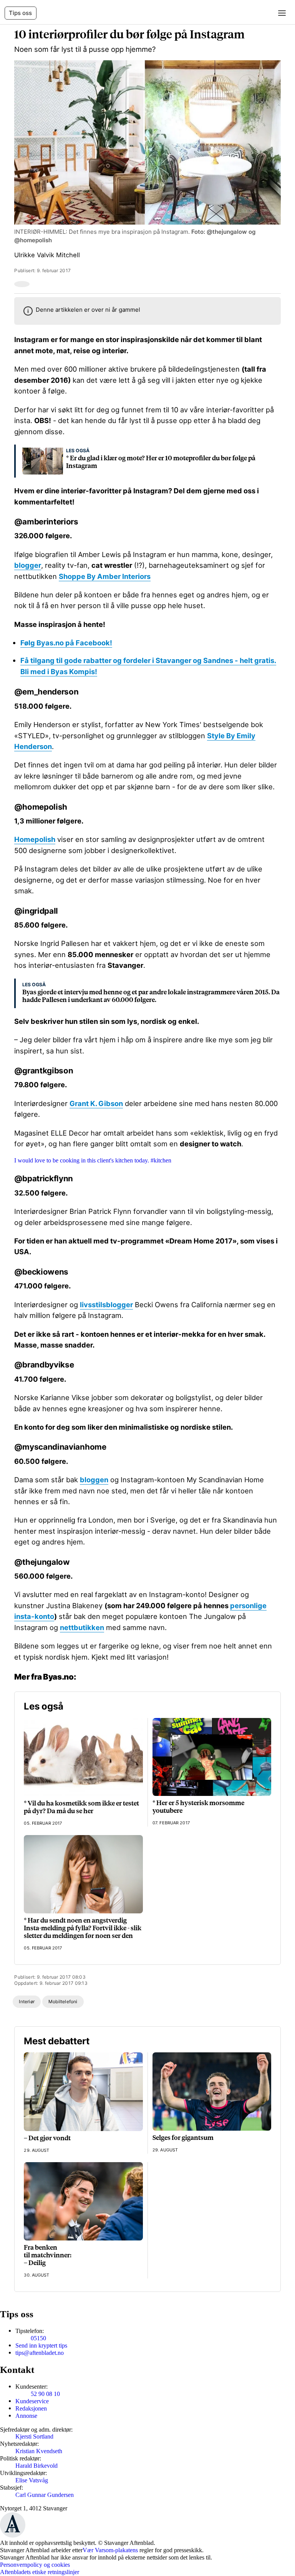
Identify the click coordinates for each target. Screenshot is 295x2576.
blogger (28, 565)
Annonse (26, 2416)
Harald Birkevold (36, 2466)
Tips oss (20, 13)
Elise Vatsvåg (32, 2480)
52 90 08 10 (45, 2394)
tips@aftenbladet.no (40, 2353)
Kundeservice (32, 2401)
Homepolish (35, 839)
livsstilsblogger (106, 1305)
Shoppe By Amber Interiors (105, 576)
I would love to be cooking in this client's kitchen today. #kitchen (93, 1160)
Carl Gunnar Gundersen (45, 2495)
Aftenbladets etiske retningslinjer (40, 2572)
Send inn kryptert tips (41, 2345)
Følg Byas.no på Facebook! (66, 643)
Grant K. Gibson (96, 1103)
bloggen (94, 1480)
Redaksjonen (31, 2408)
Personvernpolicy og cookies (35, 2565)
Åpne (282, 13)
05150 (38, 2338)
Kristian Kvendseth (39, 2451)
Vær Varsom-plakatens (110, 2550)
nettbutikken (82, 1627)
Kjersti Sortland (34, 2436)
